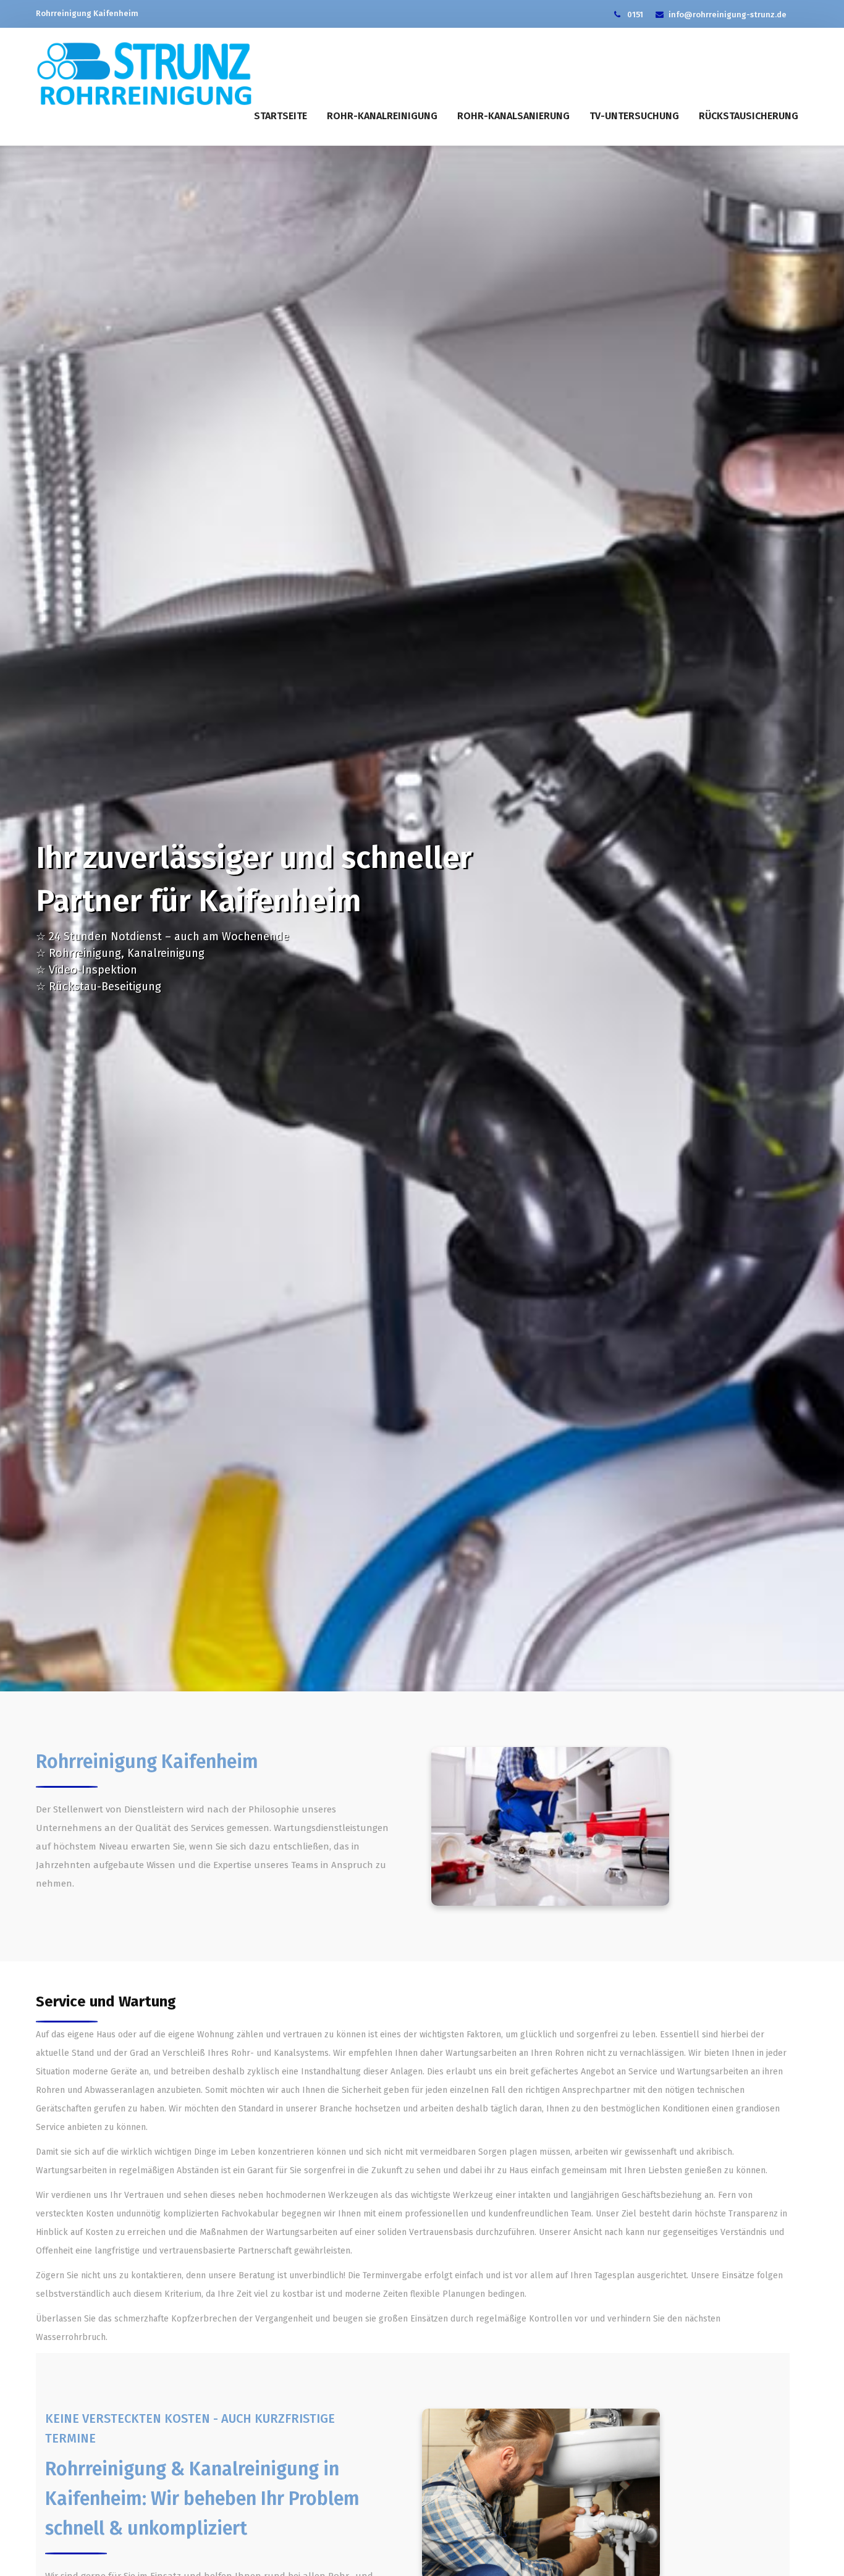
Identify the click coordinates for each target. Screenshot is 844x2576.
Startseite (281, 116)
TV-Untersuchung (634, 116)
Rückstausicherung (749, 116)
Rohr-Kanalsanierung (513, 116)
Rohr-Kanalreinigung (382, 116)
